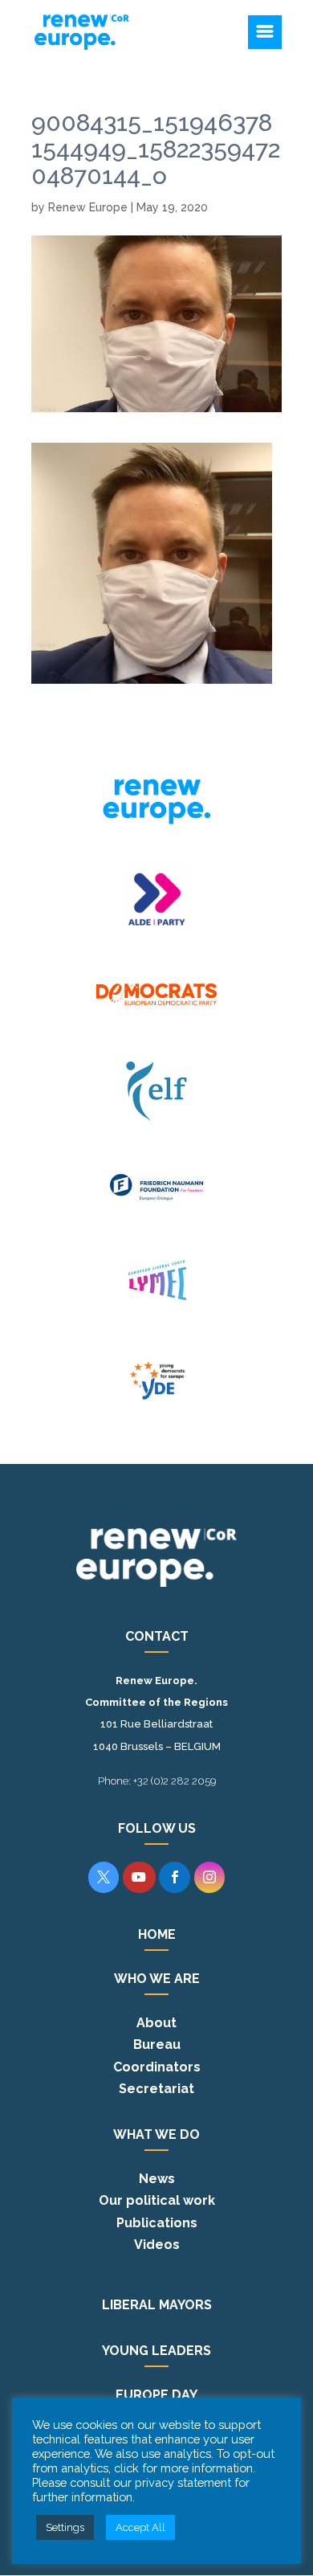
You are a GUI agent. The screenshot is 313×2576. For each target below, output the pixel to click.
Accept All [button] (140, 2527)
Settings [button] (65, 2527)
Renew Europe (88, 207)
